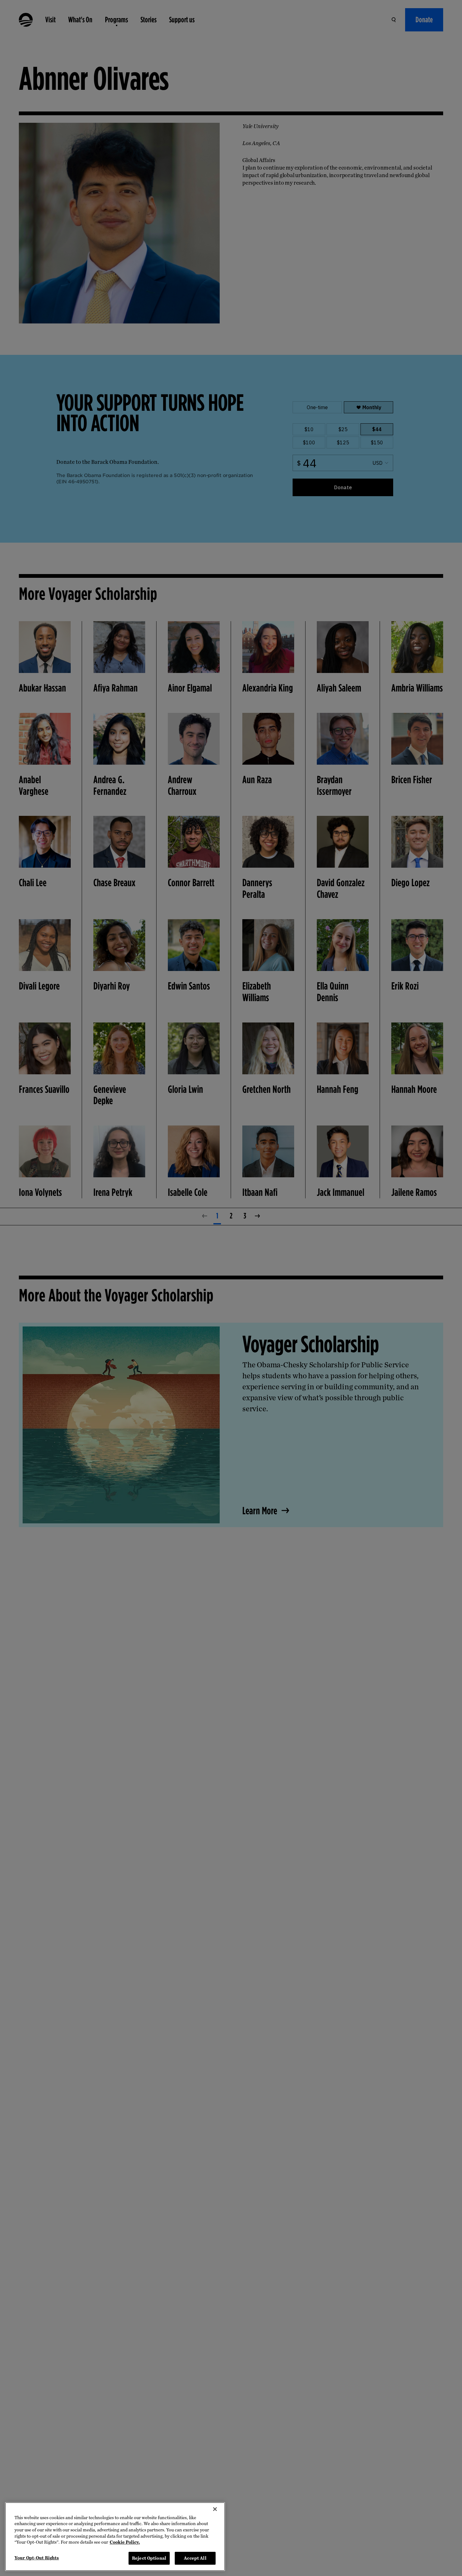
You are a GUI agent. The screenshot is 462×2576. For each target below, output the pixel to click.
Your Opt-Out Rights (37, 2558)
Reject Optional (149, 2558)
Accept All (195, 2558)
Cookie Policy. (125, 2542)
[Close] (215, 2509)
